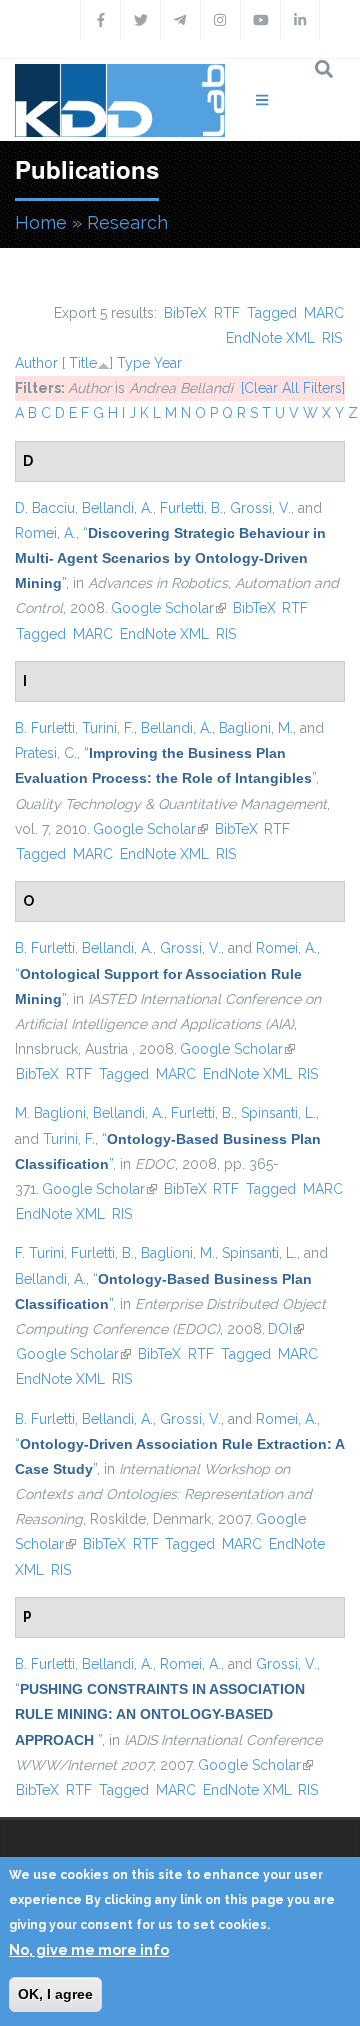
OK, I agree (55, 1994)
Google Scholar (168, 608)
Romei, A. (45, 533)
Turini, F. (108, 728)
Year (168, 363)
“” (170, 558)
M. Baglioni (50, 1113)
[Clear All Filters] (293, 388)
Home (41, 222)
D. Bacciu (45, 508)
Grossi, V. (260, 508)
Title (83, 363)
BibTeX (185, 313)
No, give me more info (89, 1950)
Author (36, 363)
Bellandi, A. (117, 508)
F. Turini (39, 1253)
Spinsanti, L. (278, 1113)
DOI (286, 1329)
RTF (227, 313)
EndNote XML (270, 338)
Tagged (272, 313)
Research (127, 222)
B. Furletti (45, 728)
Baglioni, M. (256, 728)
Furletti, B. (191, 508)
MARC (324, 313)
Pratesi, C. (46, 753)
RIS (332, 338)
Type (133, 363)
